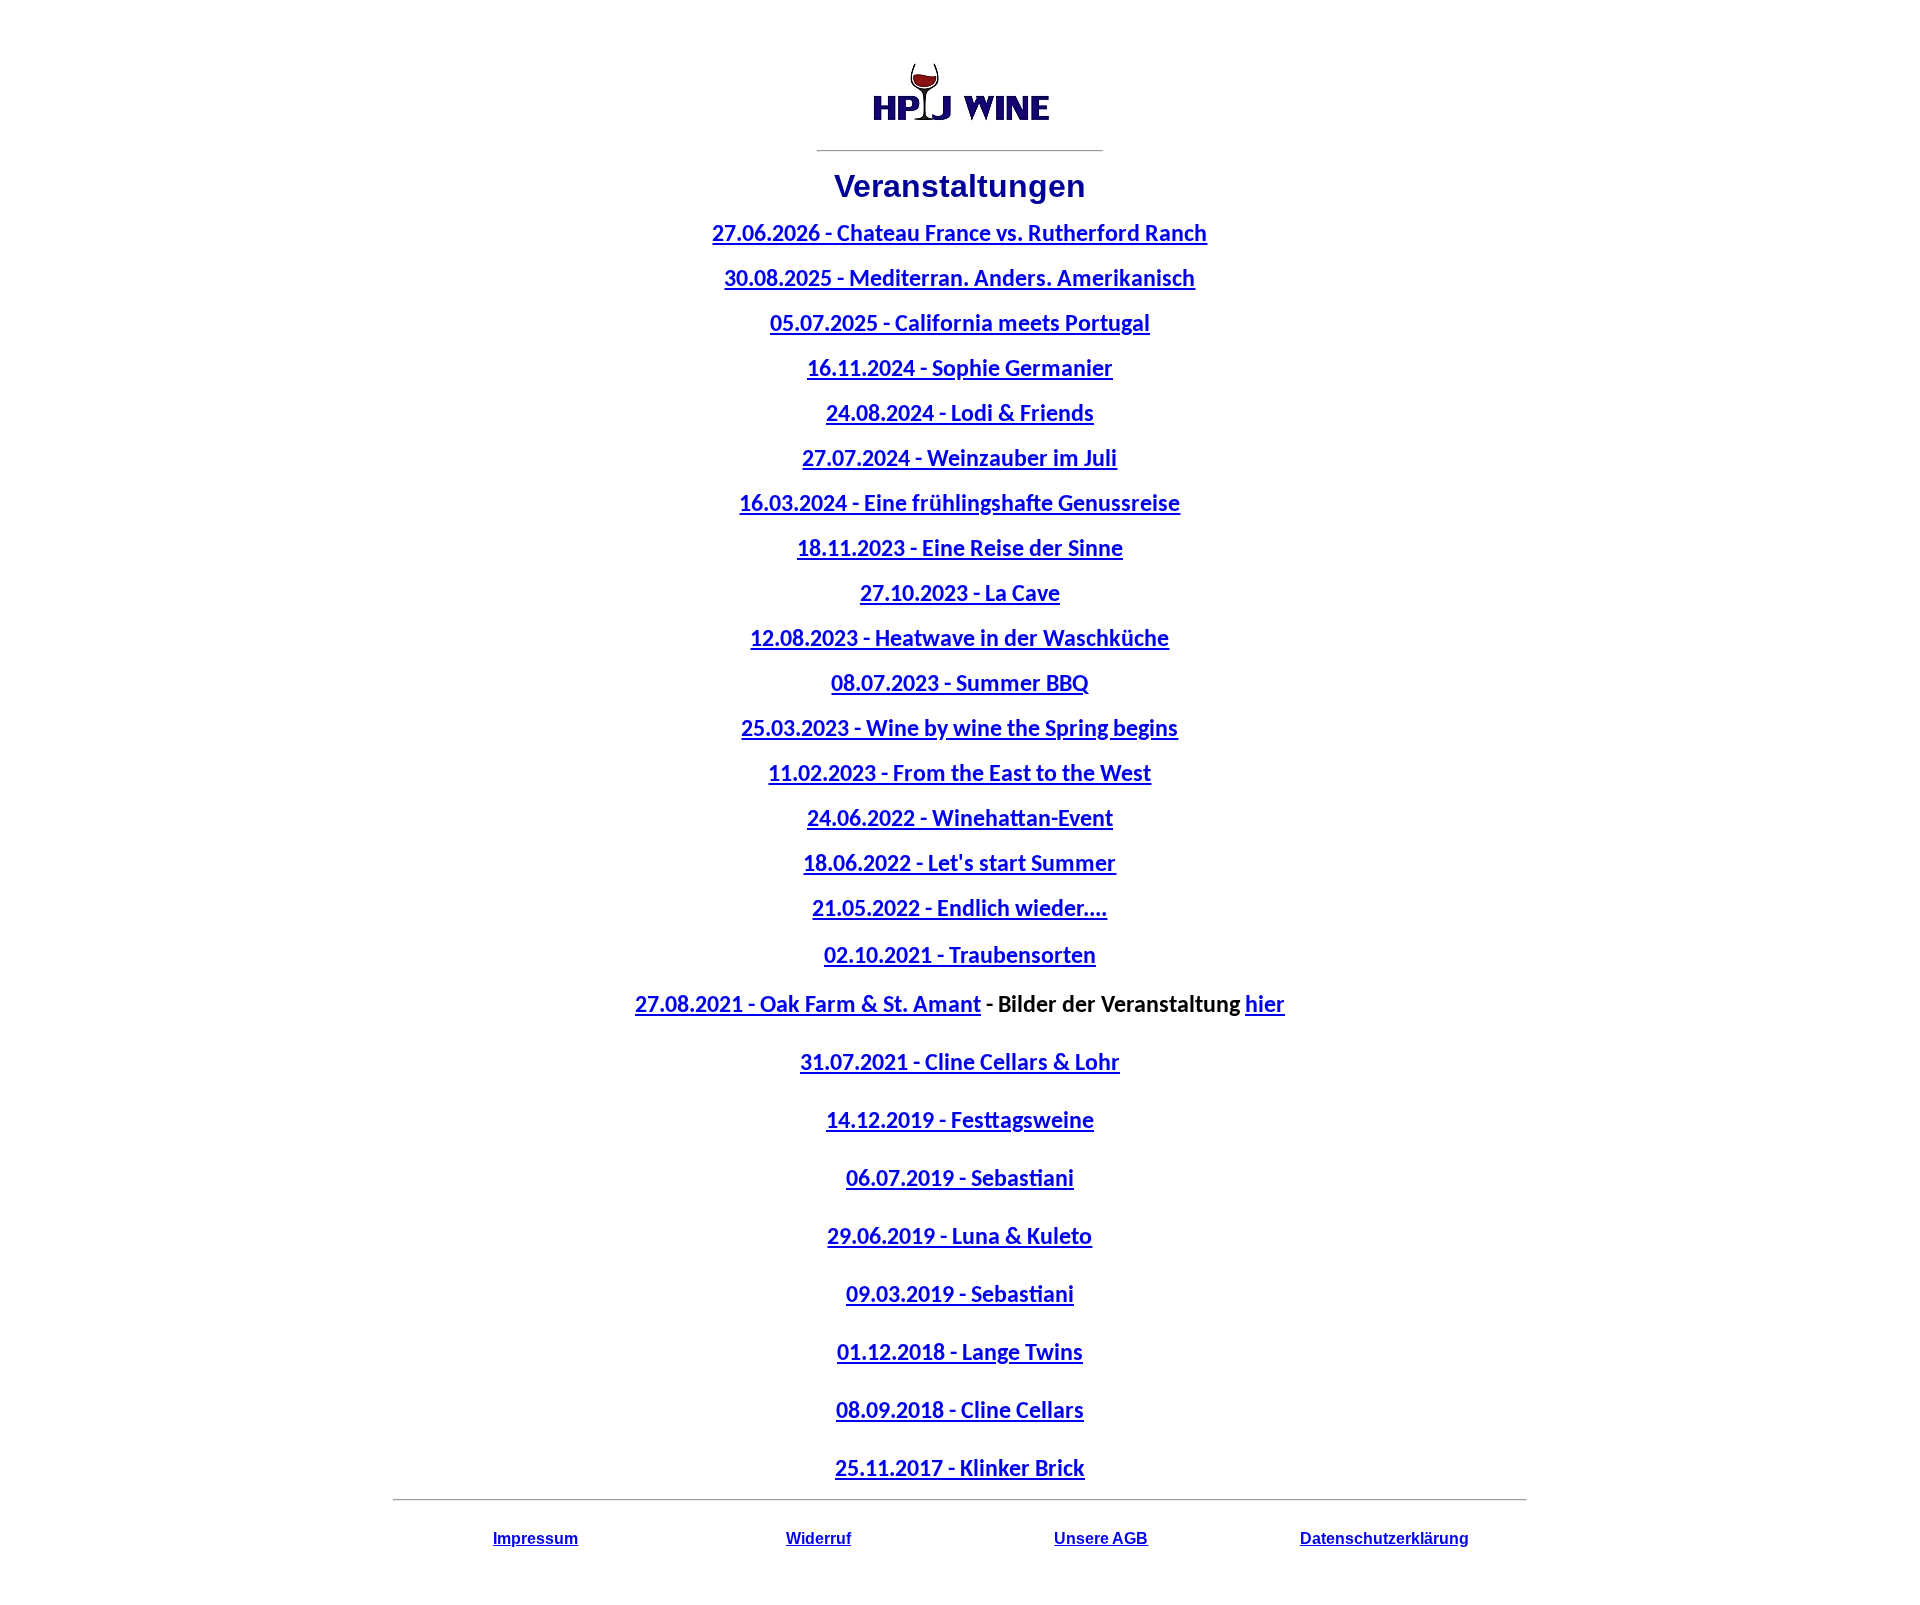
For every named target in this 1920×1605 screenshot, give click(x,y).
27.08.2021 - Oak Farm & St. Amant (808, 1006)
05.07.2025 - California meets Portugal (960, 325)
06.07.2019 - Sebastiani (960, 1180)
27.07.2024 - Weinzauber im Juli (959, 460)
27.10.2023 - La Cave (960, 595)
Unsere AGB (1101, 1538)
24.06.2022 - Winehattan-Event (960, 820)
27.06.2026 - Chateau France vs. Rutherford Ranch (959, 235)
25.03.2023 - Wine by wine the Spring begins (959, 730)
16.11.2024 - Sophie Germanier (960, 370)
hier (1265, 1006)
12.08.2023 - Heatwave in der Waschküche (959, 640)
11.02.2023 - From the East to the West (959, 775)
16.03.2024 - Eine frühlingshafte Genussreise (959, 505)
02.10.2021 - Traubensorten (960, 957)
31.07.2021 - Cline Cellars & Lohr (960, 1064)
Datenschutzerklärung (1384, 1538)
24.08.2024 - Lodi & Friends (960, 415)
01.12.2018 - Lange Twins (960, 1354)
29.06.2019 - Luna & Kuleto (959, 1238)
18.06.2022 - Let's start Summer (959, 865)
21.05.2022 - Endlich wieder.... (959, 910)
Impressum (535, 1538)
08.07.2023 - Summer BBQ (959, 685)
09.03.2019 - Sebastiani (960, 1296)
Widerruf (818, 1538)
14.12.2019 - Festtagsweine (960, 1122)
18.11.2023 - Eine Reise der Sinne (960, 550)
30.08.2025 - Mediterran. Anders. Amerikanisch (959, 280)
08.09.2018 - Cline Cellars (960, 1412)
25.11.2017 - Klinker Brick (960, 1470)
